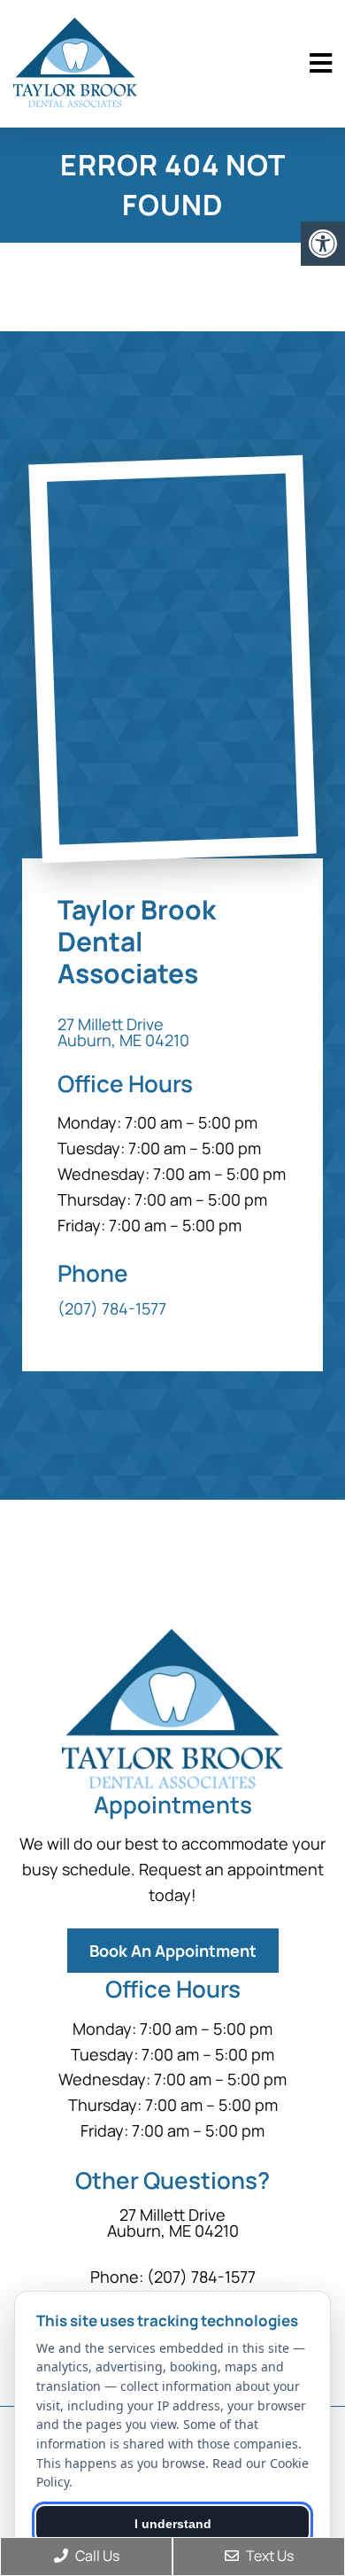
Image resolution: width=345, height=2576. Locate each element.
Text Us (268, 2556)
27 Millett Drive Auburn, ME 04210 (123, 1032)
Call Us (96, 2556)
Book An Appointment (173, 1951)
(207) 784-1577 (112, 1308)
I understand (173, 2524)
